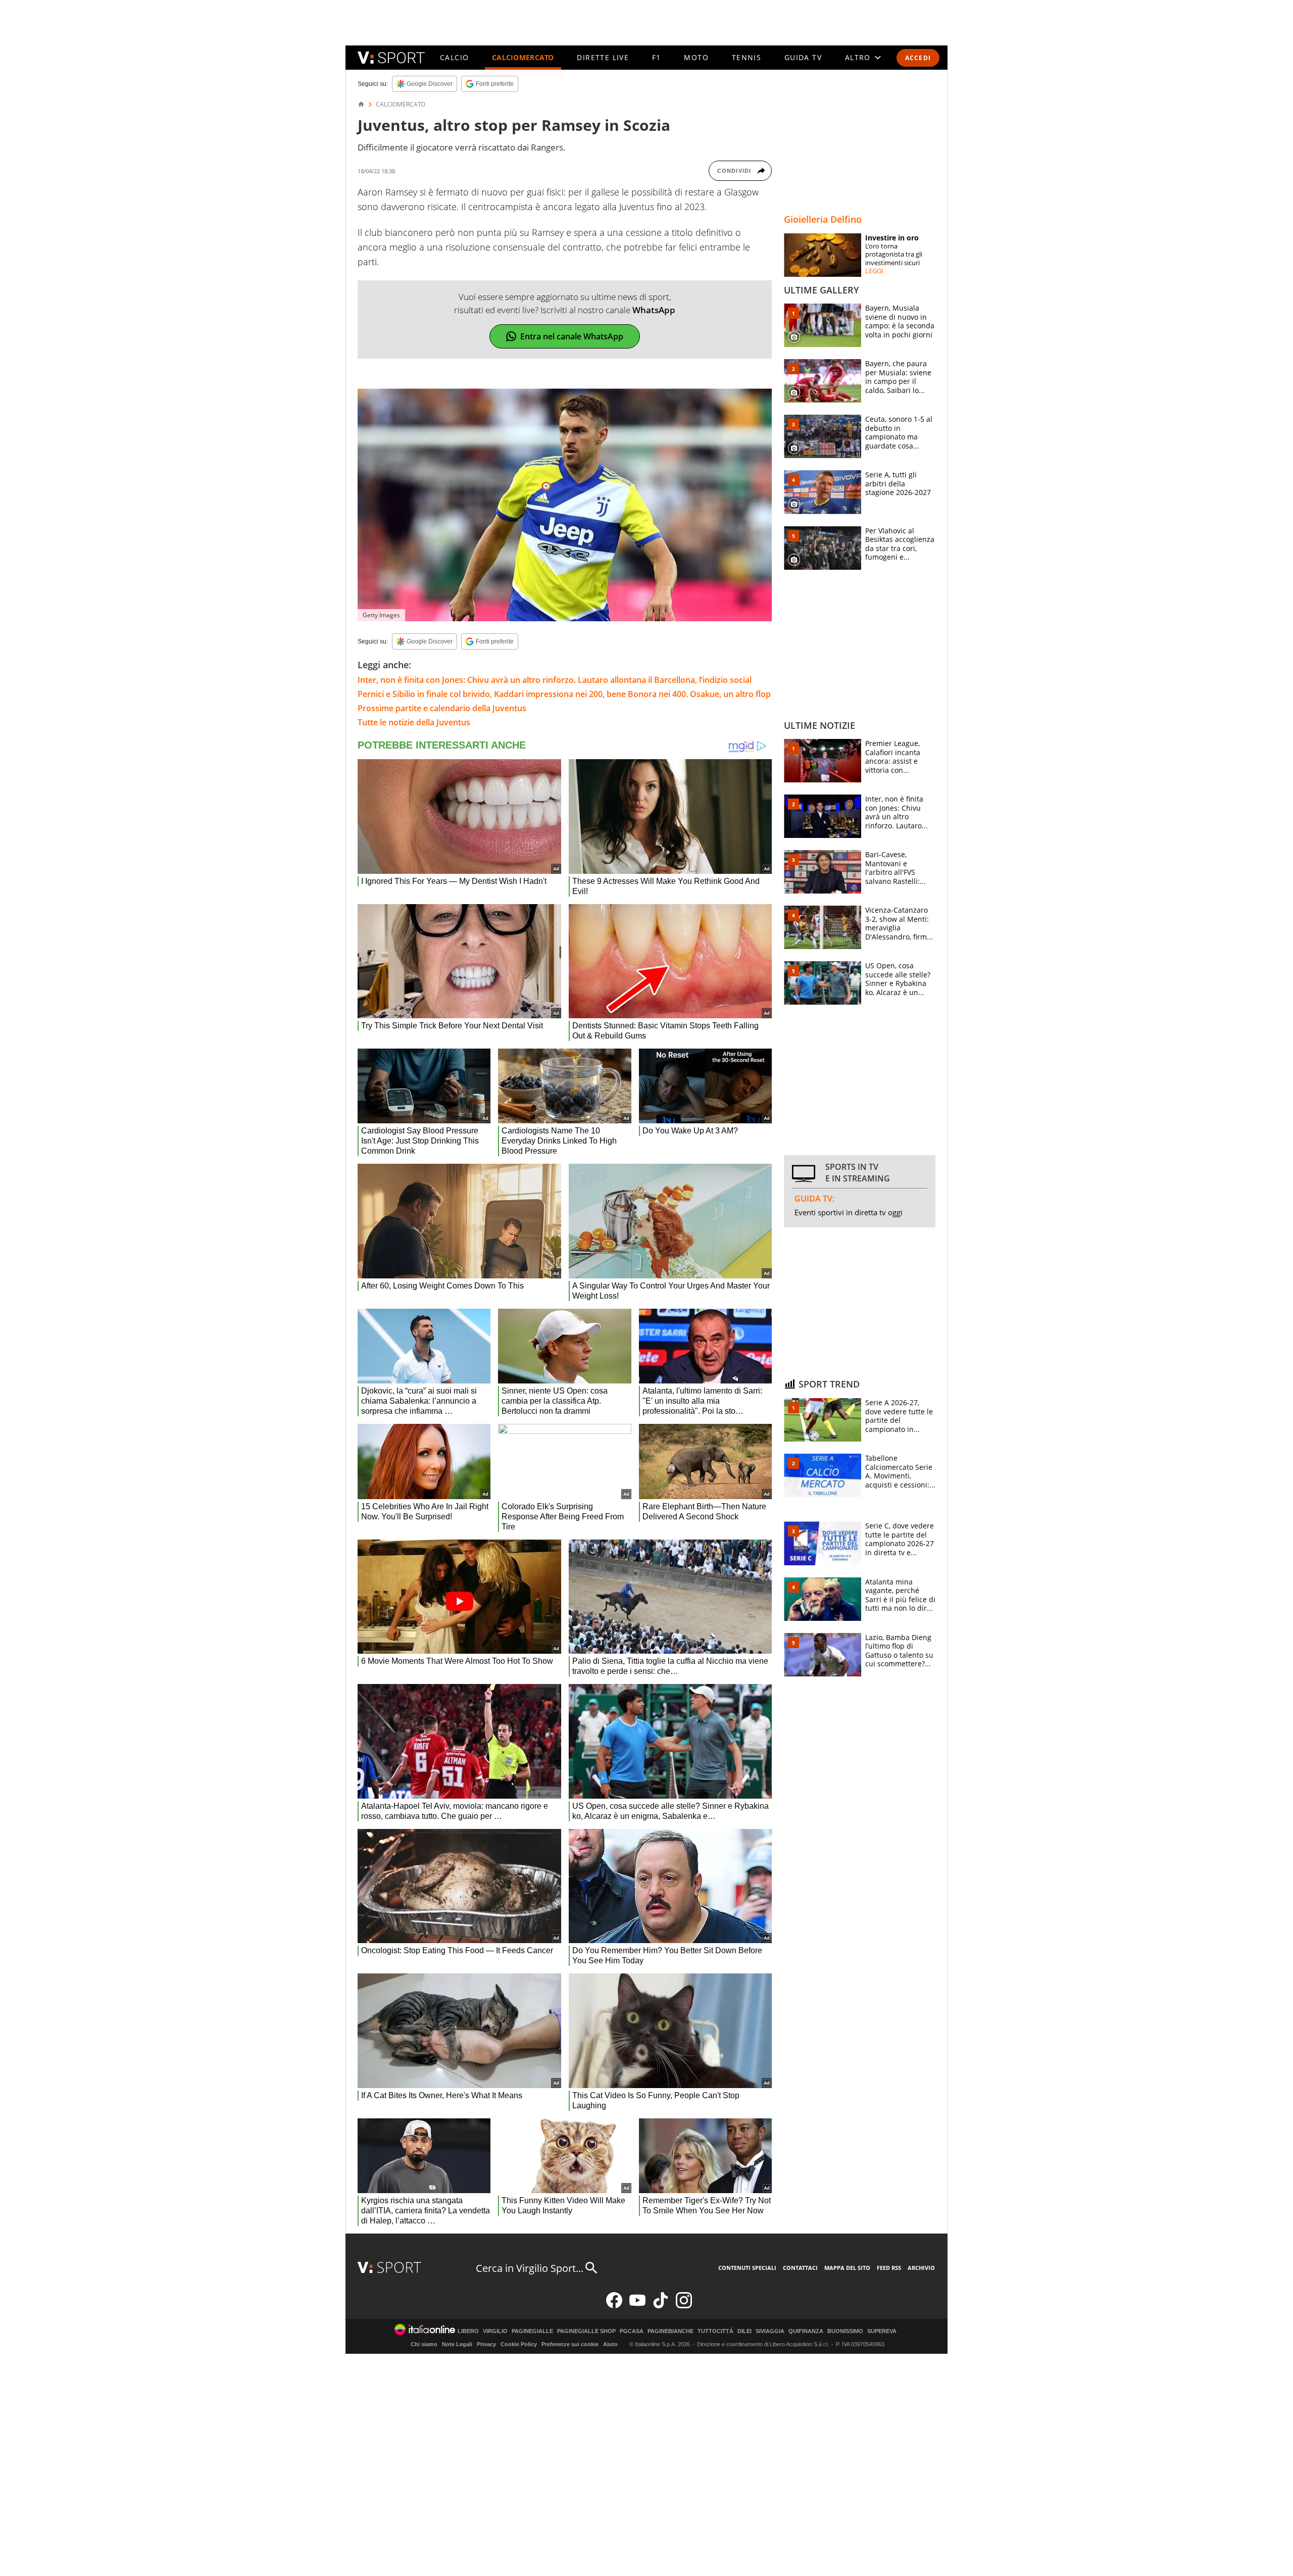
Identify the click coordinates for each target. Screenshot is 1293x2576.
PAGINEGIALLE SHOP (586, 2331)
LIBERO (468, 2331)
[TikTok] (661, 2306)
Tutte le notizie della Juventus (414, 722)
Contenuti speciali (747, 2268)
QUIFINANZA (806, 2331)
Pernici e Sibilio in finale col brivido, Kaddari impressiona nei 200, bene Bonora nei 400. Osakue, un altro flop (564, 694)
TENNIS (747, 57)
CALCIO (454, 57)
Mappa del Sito (847, 2268)
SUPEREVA (882, 2331)
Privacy (486, 2344)
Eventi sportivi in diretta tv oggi (849, 1212)
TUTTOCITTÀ (715, 2331)
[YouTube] (637, 2306)
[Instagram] (684, 2306)
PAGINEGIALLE (532, 2331)
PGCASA (632, 2331)
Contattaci (800, 2268)
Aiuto (610, 2344)
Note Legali (457, 2344)
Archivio (921, 2268)
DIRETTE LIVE (603, 57)
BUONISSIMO (845, 2331)
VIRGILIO (495, 2331)
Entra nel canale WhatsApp (572, 336)
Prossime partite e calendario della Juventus (442, 708)
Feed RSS (889, 2268)
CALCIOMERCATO (523, 57)
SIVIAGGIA (770, 2331)
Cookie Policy (519, 2344)
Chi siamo (424, 2344)
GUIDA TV (803, 57)
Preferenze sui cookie (570, 2344)
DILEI (744, 2331)
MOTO (696, 57)
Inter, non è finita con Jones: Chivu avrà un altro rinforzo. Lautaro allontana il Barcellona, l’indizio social (555, 680)
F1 (657, 57)
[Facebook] (614, 2306)
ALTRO (858, 57)
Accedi (918, 58)
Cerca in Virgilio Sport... (530, 2268)
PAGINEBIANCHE (670, 2331)
